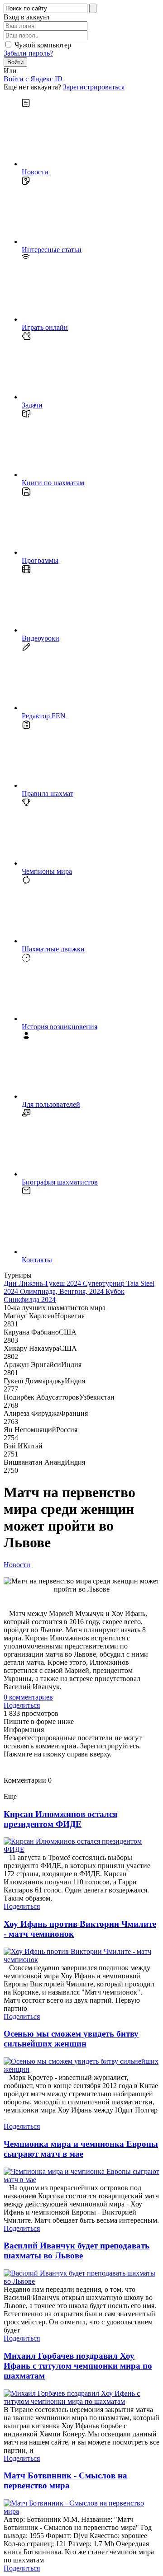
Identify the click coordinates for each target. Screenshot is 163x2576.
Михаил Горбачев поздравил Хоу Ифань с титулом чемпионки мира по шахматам (78, 2366)
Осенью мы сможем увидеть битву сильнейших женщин (71, 2039)
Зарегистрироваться (94, 87)
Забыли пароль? (28, 53)
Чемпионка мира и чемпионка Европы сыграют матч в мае (81, 2149)
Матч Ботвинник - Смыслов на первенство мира (65, 2480)
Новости (17, 1565)
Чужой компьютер (43, 45)
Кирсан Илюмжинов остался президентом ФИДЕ (60, 1819)
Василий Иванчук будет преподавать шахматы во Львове (77, 2250)
